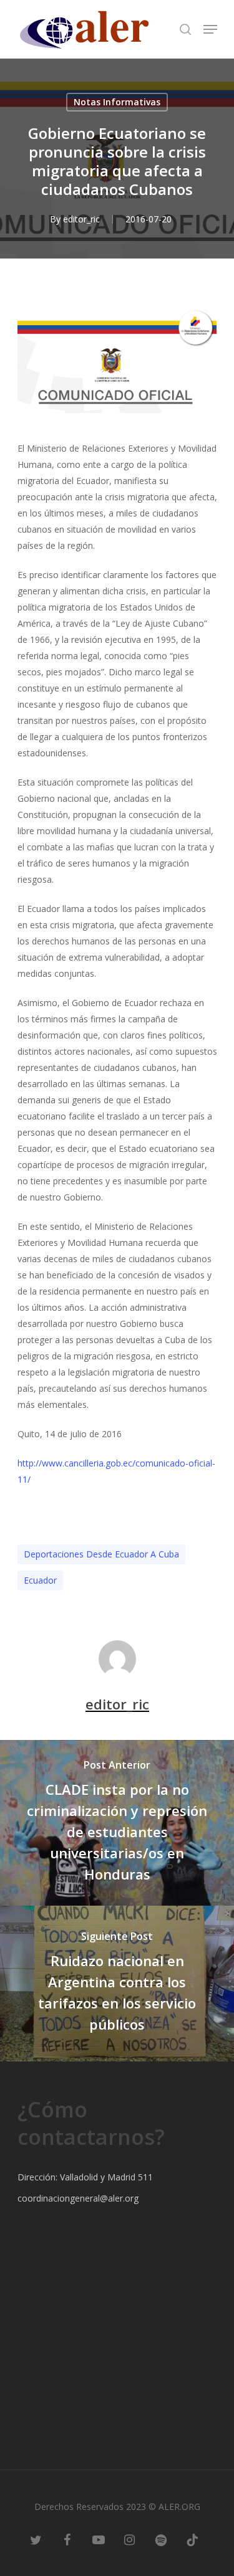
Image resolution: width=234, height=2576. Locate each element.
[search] (185, 29)
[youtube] (99, 2539)
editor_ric (81, 219)
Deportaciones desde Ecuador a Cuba (101, 1554)
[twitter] (36, 2539)
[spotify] (161, 2539)
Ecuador (40, 1580)
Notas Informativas (117, 102)
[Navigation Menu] (210, 29)
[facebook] (67, 2539)
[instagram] (130, 2539)
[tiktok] (192, 2539)
